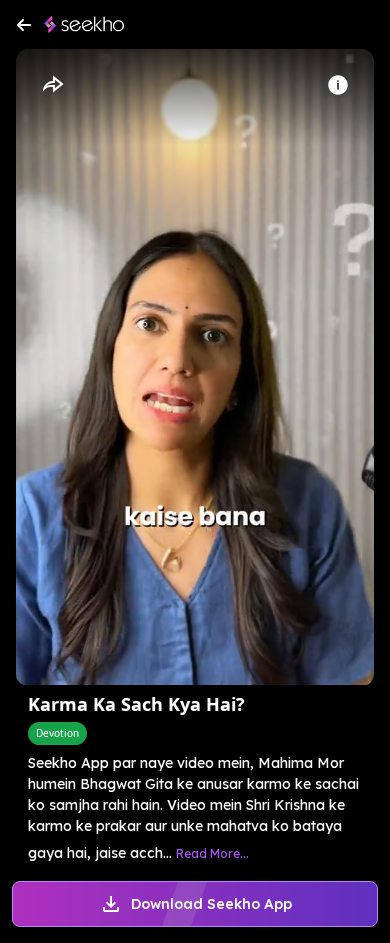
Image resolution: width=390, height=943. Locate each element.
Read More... (212, 853)
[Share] (52, 85)
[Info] (338, 85)
